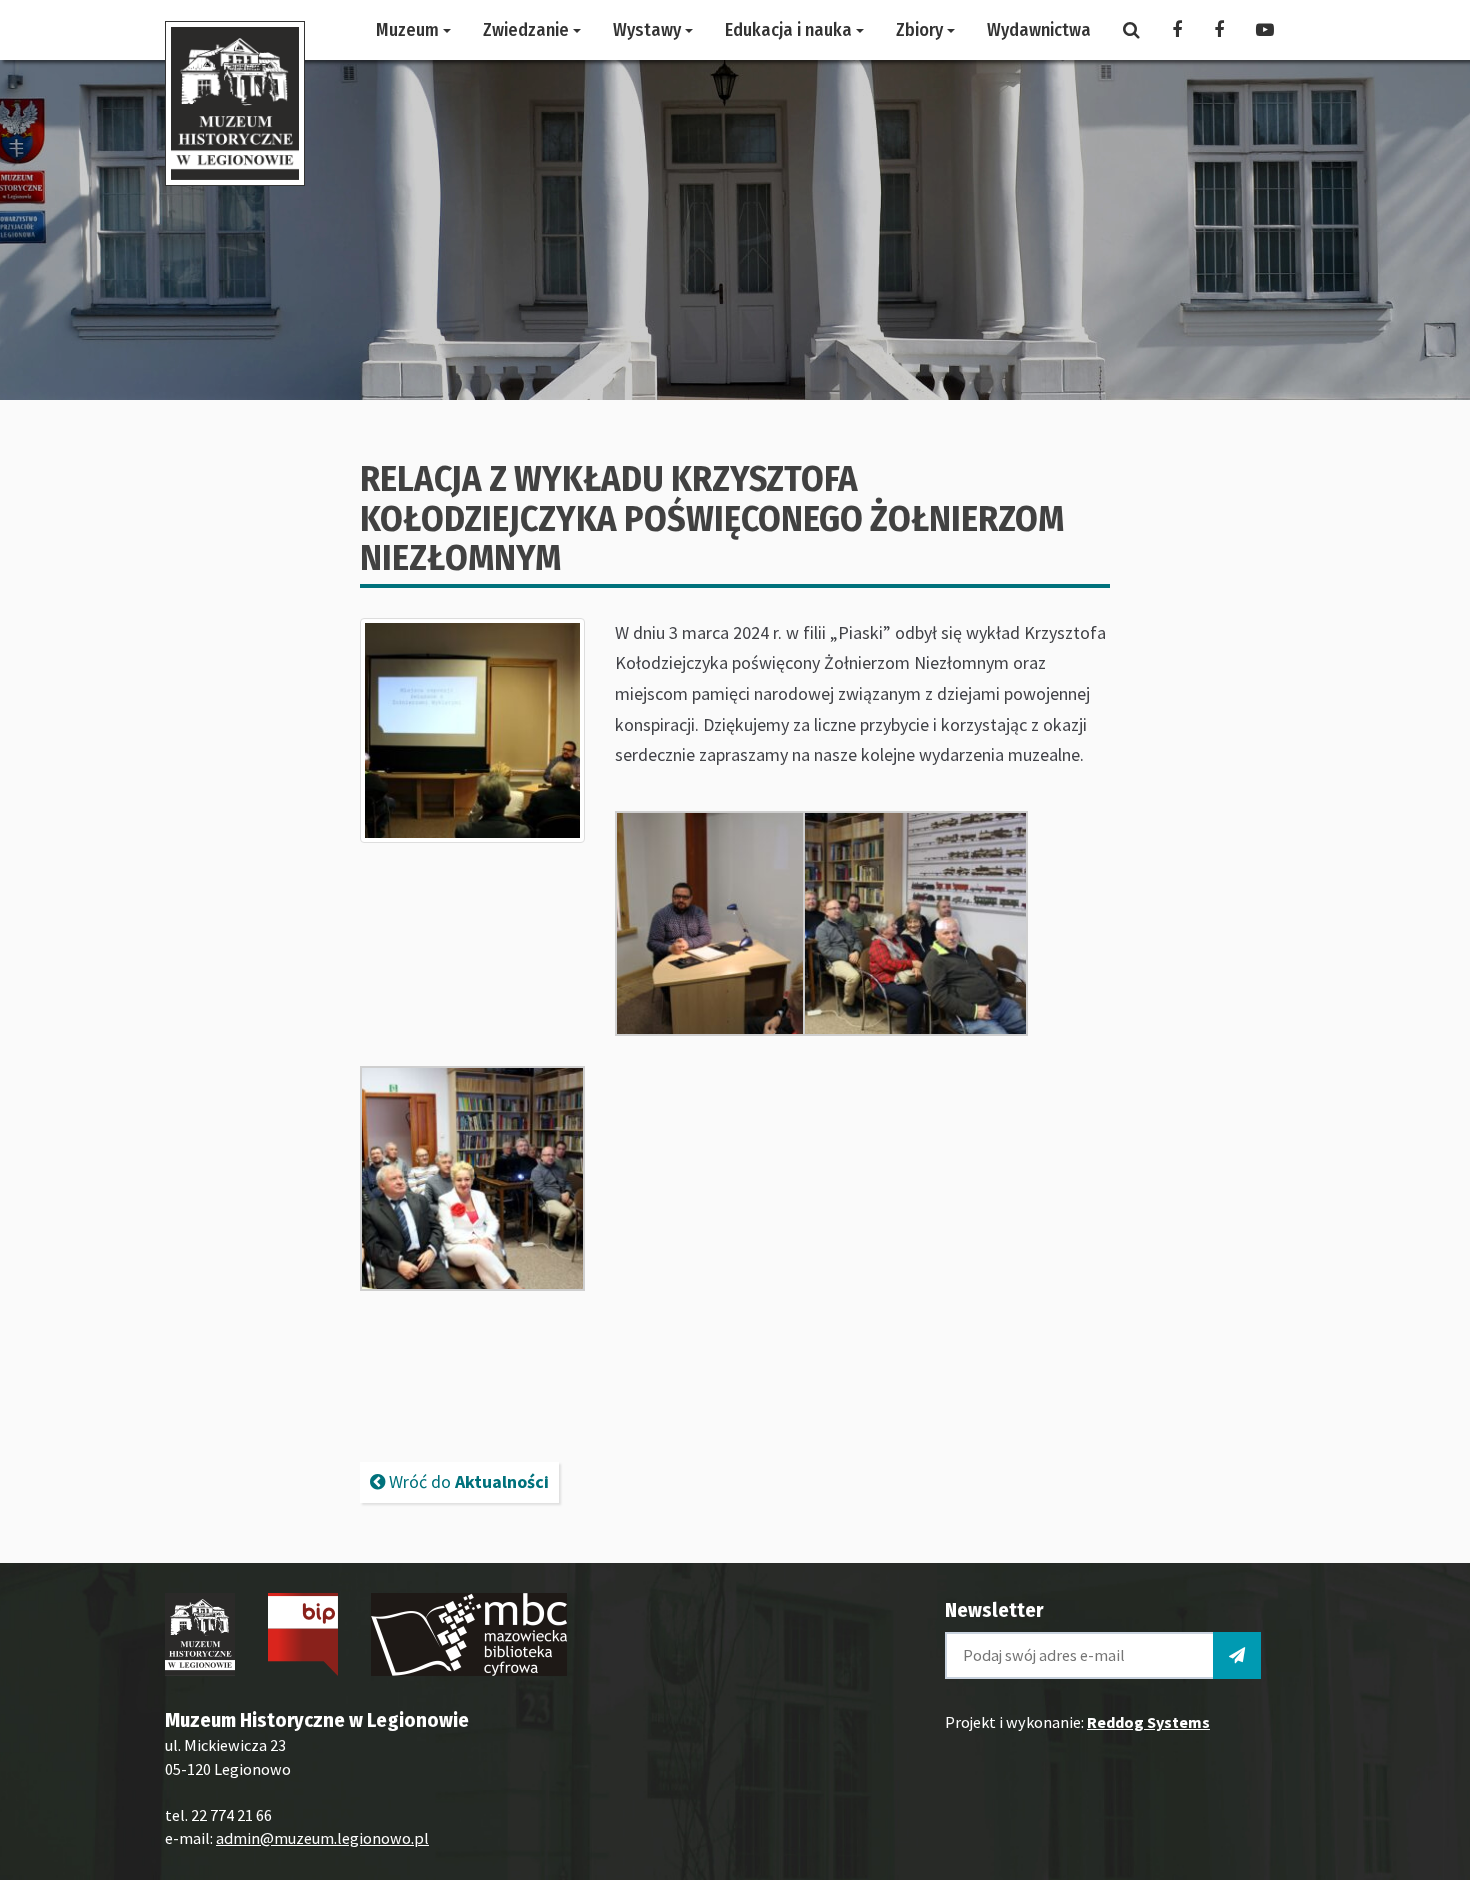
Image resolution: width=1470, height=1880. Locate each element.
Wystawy (649, 30)
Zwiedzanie (528, 30)
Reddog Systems (1148, 1722)
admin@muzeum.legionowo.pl (322, 1838)
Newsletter (994, 1610)
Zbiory (921, 30)
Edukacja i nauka (790, 30)
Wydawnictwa (1039, 30)
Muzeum (409, 30)
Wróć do (467, 1481)
